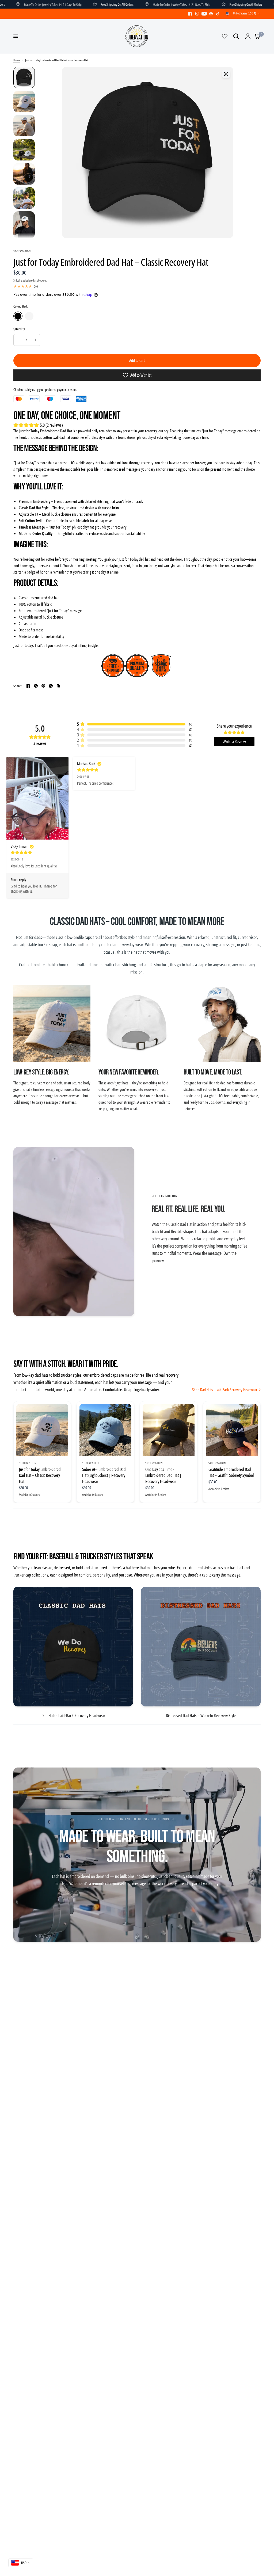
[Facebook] (190, 14)
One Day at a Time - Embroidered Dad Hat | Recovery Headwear (163, 1475)
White (29, 316)
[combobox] (21, 2563)
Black (18, 316)
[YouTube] (204, 14)
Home (17, 60)
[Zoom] (226, 74)
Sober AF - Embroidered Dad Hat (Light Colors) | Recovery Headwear (104, 1475)
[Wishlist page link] (225, 36)
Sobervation (28, 1463)
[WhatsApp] (51, 686)
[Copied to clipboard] (58, 686)
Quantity (19, 329)
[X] (36, 686)
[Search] (236, 36)
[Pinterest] (211, 14)
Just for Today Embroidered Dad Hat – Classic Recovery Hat (40, 1475)
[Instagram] (197, 14)
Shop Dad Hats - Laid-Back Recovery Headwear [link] (225, 1390)
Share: (18, 686)
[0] (256, 36)
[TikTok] (218, 14)
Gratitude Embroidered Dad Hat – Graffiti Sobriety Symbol (231, 1472)
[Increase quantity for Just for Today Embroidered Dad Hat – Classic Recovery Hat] (36, 340)
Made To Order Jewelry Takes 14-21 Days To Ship (135, 4)
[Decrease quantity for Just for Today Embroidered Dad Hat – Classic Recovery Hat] (18, 340)
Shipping (18, 280)
